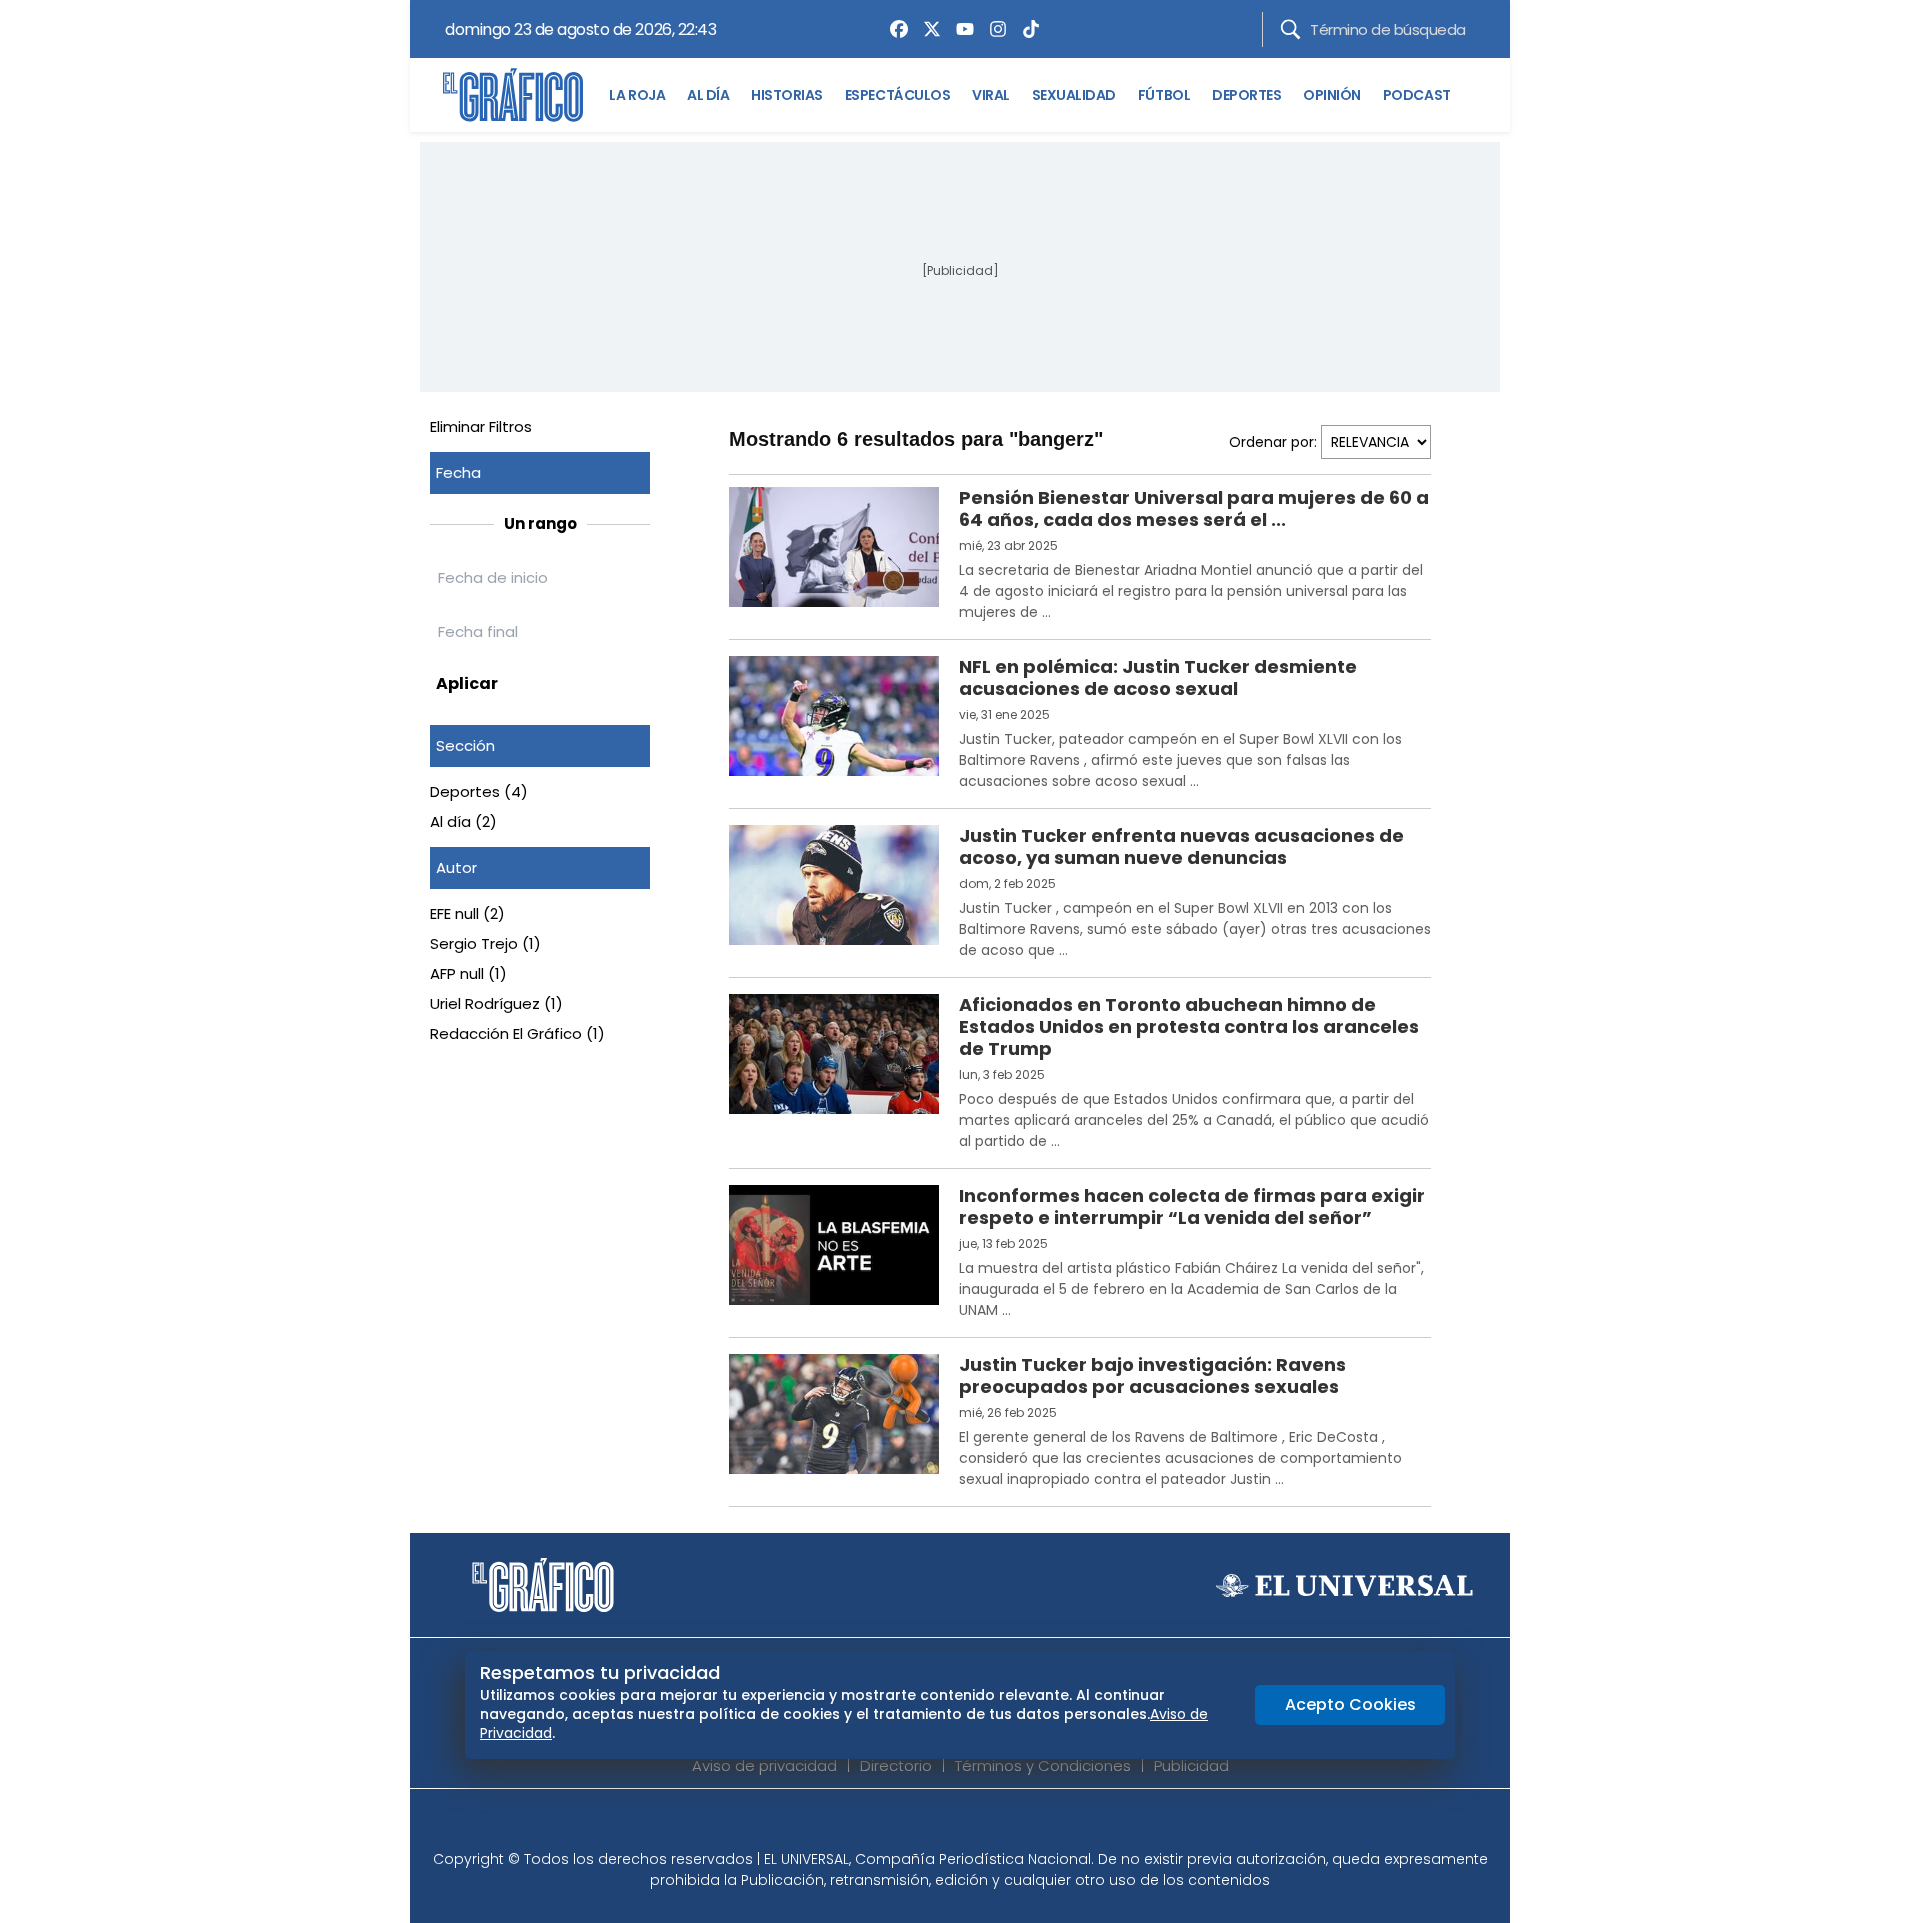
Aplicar (467, 683)
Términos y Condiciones (1043, 1765)
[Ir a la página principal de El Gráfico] (513, 95)
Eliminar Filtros (481, 426)
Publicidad (1191, 1765)
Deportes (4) (479, 791)
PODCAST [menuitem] (1417, 95)
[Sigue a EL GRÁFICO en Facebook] (939, 1825)
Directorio (896, 1765)
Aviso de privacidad (764, 1765)
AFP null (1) (468, 973)
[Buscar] (1290, 29)
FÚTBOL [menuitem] (1164, 95)
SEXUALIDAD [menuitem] (1074, 95)
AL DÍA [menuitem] (708, 95)
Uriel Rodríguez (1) (496, 1003)
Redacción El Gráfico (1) (517, 1033)
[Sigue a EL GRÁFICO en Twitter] (953, 1825)
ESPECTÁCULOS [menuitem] (897, 95)
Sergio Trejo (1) (485, 943)
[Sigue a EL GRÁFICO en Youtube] (981, 1825)
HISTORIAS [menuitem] (787, 95)
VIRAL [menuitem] (991, 95)
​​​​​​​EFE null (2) (467, 913)
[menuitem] (894, 29)
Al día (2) (463, 821)
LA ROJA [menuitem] (637, 95)
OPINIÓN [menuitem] (1332, 95)
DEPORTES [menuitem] (1246, 95)
